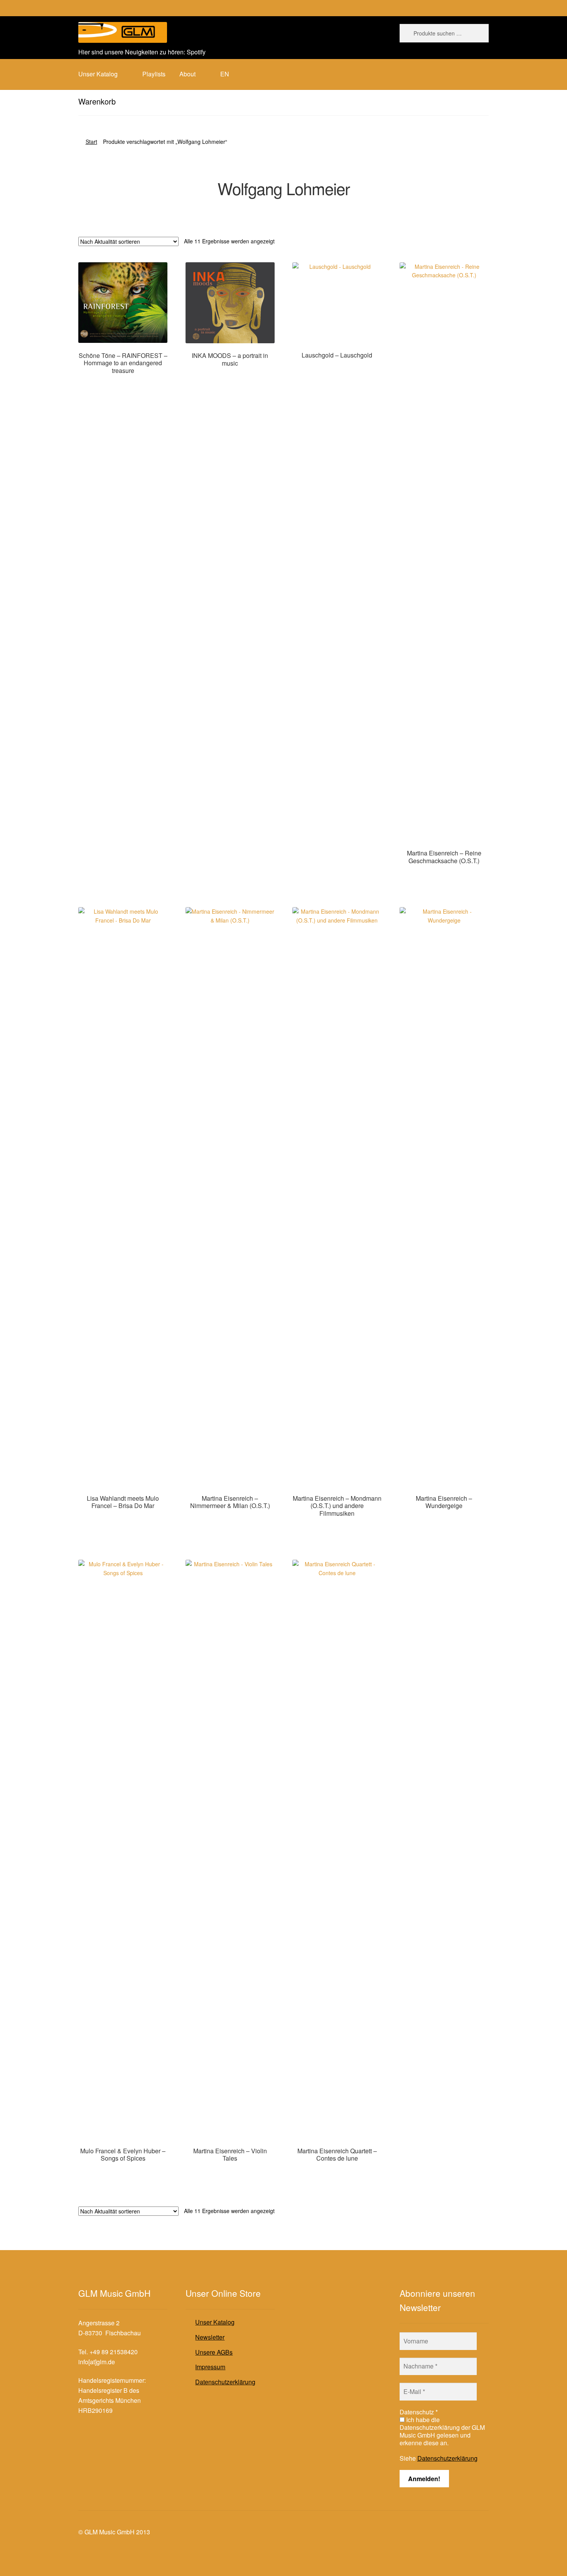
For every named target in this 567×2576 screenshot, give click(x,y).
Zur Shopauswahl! (123, 385)
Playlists (154, 74)
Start (91, 142)
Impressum (210, 2367)
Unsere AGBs (214, 2352)
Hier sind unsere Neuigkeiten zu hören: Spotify (142, 52)
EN (225, 74)
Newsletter (210, 2337)
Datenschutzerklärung (225, 2382)
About (187, 74)
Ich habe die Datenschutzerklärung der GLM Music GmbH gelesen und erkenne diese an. (442, 2431)
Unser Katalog (215, 2322)
